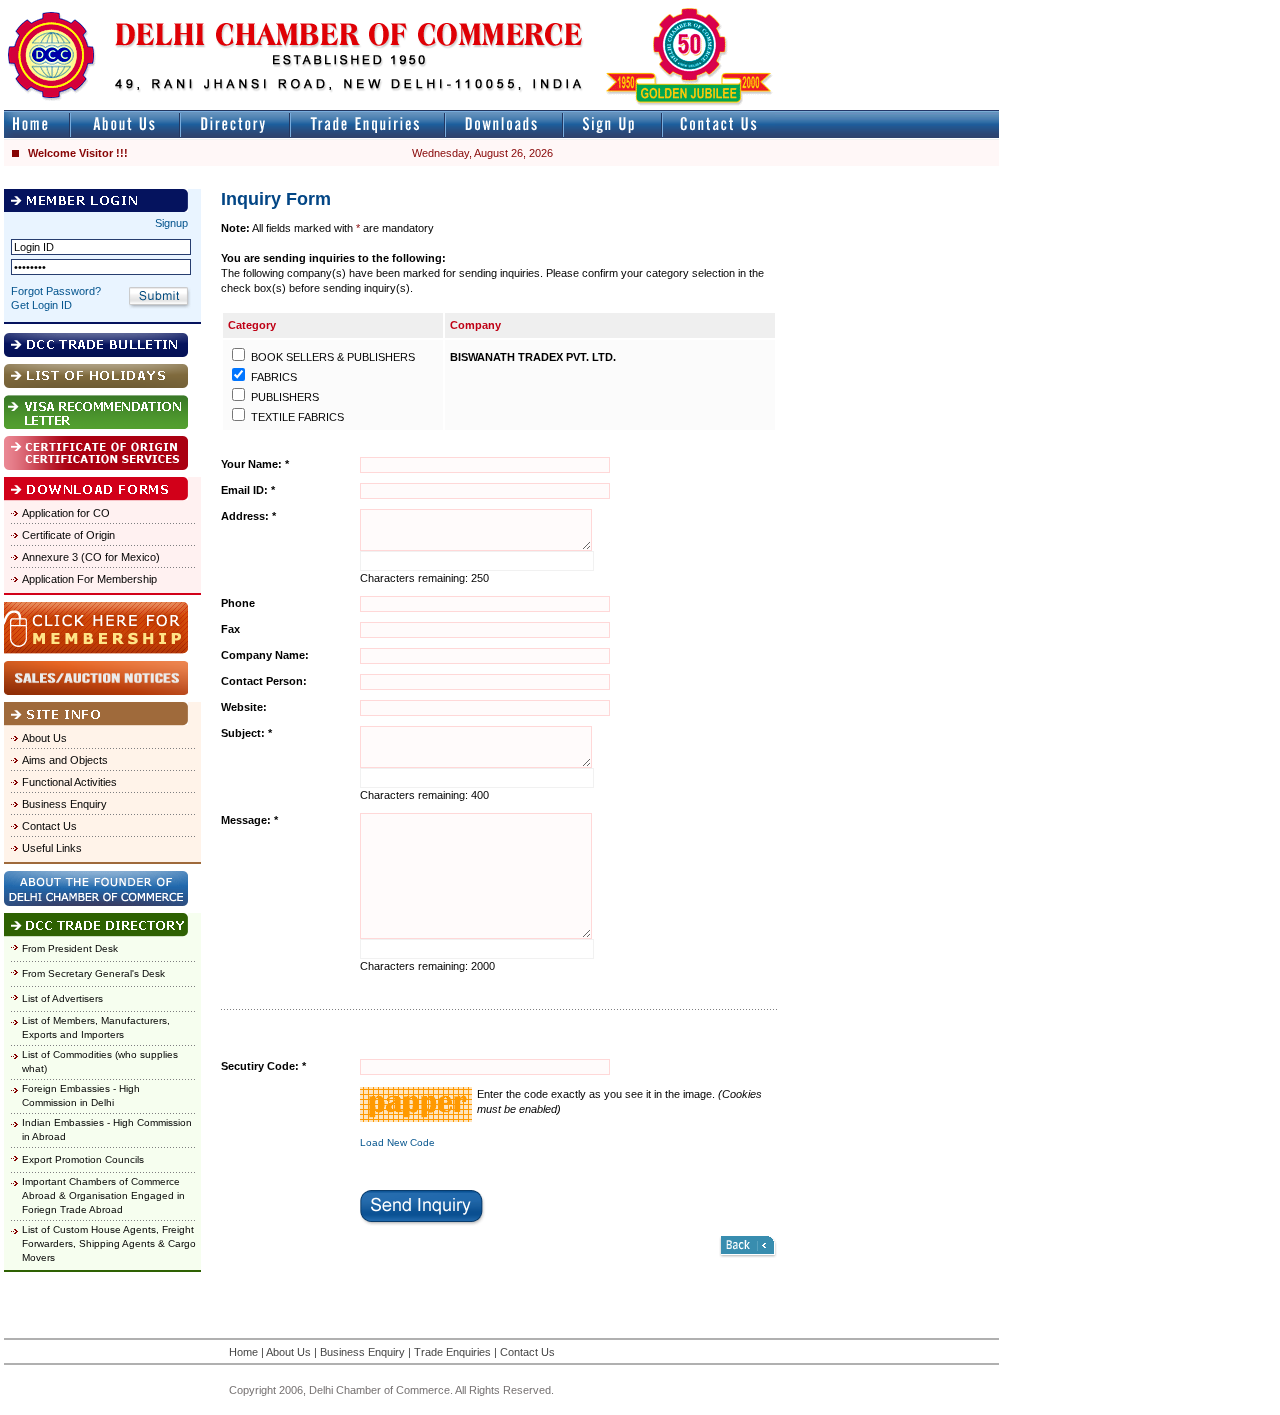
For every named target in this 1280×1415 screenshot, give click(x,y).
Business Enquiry (64, 804)
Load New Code (397, 1142)
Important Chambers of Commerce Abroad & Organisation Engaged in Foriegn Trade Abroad (103, 1195)
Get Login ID (41, 305)
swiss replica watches (111, 26)
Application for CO (66, 513)
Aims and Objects (65, 760)
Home (243, 1352)
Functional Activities (69, 782)
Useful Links (52, 848)
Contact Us (49, 826)
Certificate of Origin (68, 535)
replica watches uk (591, 8)
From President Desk (70, 948)
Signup (171, 223)
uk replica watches (94, 8)
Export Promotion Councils (83, 1159)
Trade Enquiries (452, 1352)
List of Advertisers (62, 998)
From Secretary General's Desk (93, 973)
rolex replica (968, 8)
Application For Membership (89, 579)
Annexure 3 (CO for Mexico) (91, 557)
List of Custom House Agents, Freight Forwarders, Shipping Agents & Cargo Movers (109, 1243)
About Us (44, 738)
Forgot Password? (56, 291)
